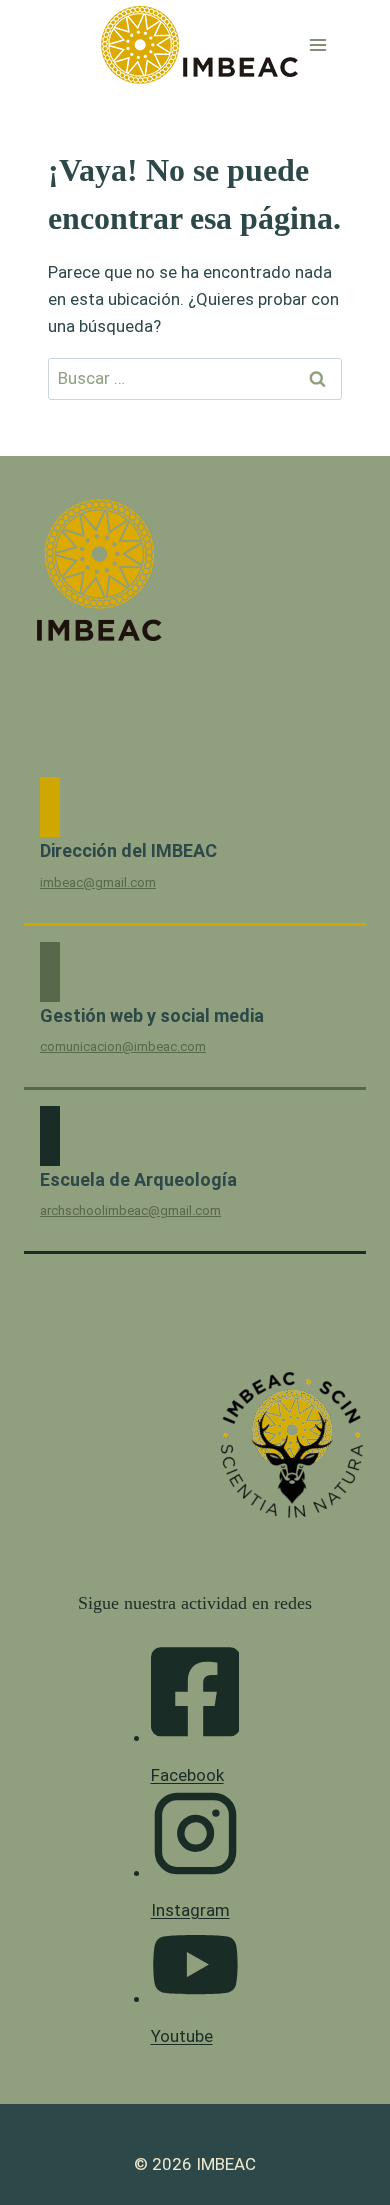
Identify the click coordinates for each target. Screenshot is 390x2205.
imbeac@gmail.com (98, 882)
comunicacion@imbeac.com (123, 1046)
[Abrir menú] (318, 44)
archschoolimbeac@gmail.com (130, 1210)
